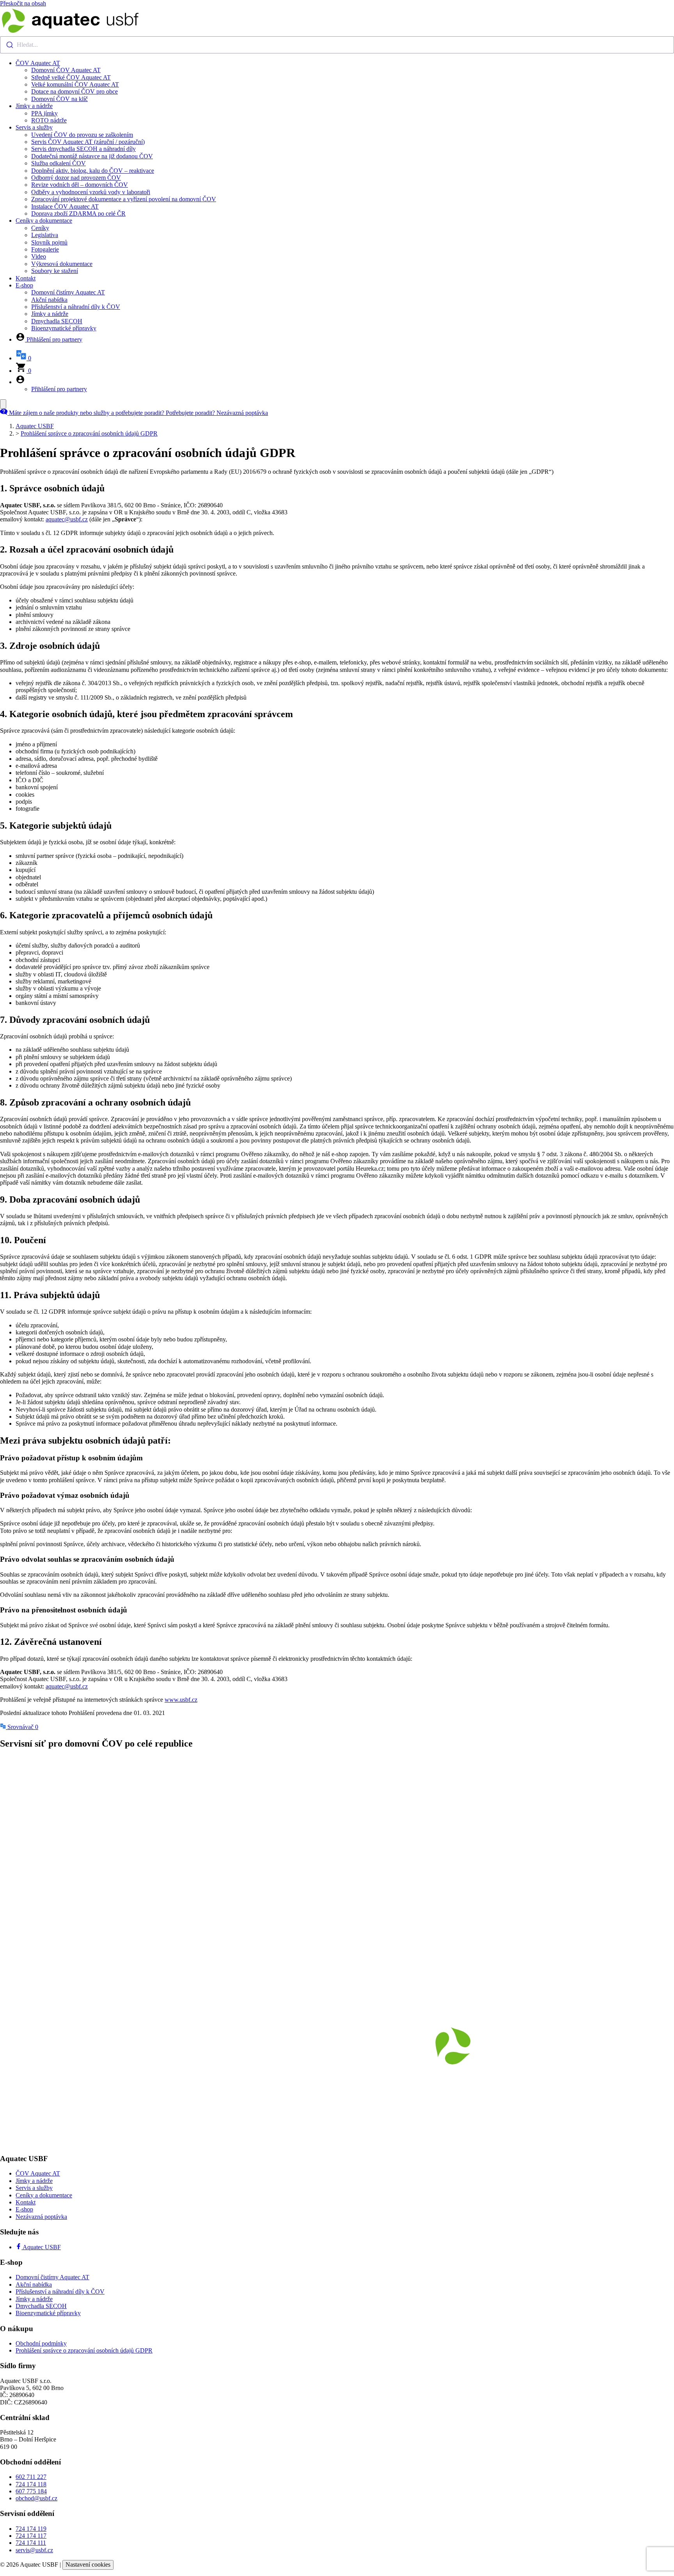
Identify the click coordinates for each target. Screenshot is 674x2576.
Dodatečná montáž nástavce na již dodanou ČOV (92, 156)
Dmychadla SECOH (57, 321)
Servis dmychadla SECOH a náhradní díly (83, 149)
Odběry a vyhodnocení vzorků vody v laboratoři (91, 192)
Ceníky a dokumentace (44, 221)
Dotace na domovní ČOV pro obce (74, 91)
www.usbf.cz (181, 1700)
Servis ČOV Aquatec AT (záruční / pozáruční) (88, 142)
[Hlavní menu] (3, 404)
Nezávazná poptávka (41, 2217)
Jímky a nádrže (34, 106)
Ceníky (40, 228)
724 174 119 (31, 2529)
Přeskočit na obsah (23, 3)
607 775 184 (31, 2491)
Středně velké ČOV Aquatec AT (71, 77)
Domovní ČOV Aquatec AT (66, 70)
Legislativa (45, 235)
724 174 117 (31, 2536)
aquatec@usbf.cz (67, 519)
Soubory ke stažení (55, 271)
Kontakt (26, 278)
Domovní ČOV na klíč (59, 99)
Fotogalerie (45, 249)
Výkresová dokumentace (62, 264)
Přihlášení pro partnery (59, 389)
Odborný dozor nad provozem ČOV (76, 178)
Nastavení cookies (88, 2564)
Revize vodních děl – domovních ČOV (80, 185)
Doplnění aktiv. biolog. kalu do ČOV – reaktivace (93, 171)
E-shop (24, 285)
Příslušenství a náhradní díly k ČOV (76, 307)
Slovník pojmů (49, 242)
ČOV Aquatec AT (38, 63)
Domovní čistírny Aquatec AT (68, 292)
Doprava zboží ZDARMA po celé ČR (78, 213)
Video (39, 256)
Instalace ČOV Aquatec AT (65, 206)
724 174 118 (31, 2484)
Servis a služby (34, 127)
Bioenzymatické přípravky (64, 328)
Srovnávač (22, 1727)
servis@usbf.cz (34, 2550)
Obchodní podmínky (41, 2343)
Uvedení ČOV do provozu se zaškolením (82, 135)
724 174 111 (31, 2543)
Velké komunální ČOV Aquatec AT (75, 84)
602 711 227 (31, 2477)
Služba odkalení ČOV (59, 163)
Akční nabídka (49, 300)
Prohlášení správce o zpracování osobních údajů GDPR (89, 433)
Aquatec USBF (35, 426)
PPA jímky (44, 113)
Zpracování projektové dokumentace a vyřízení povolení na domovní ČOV (124, 199)
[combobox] (337, 45)
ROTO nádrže (49, 120)
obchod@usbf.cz (36, 2498)
